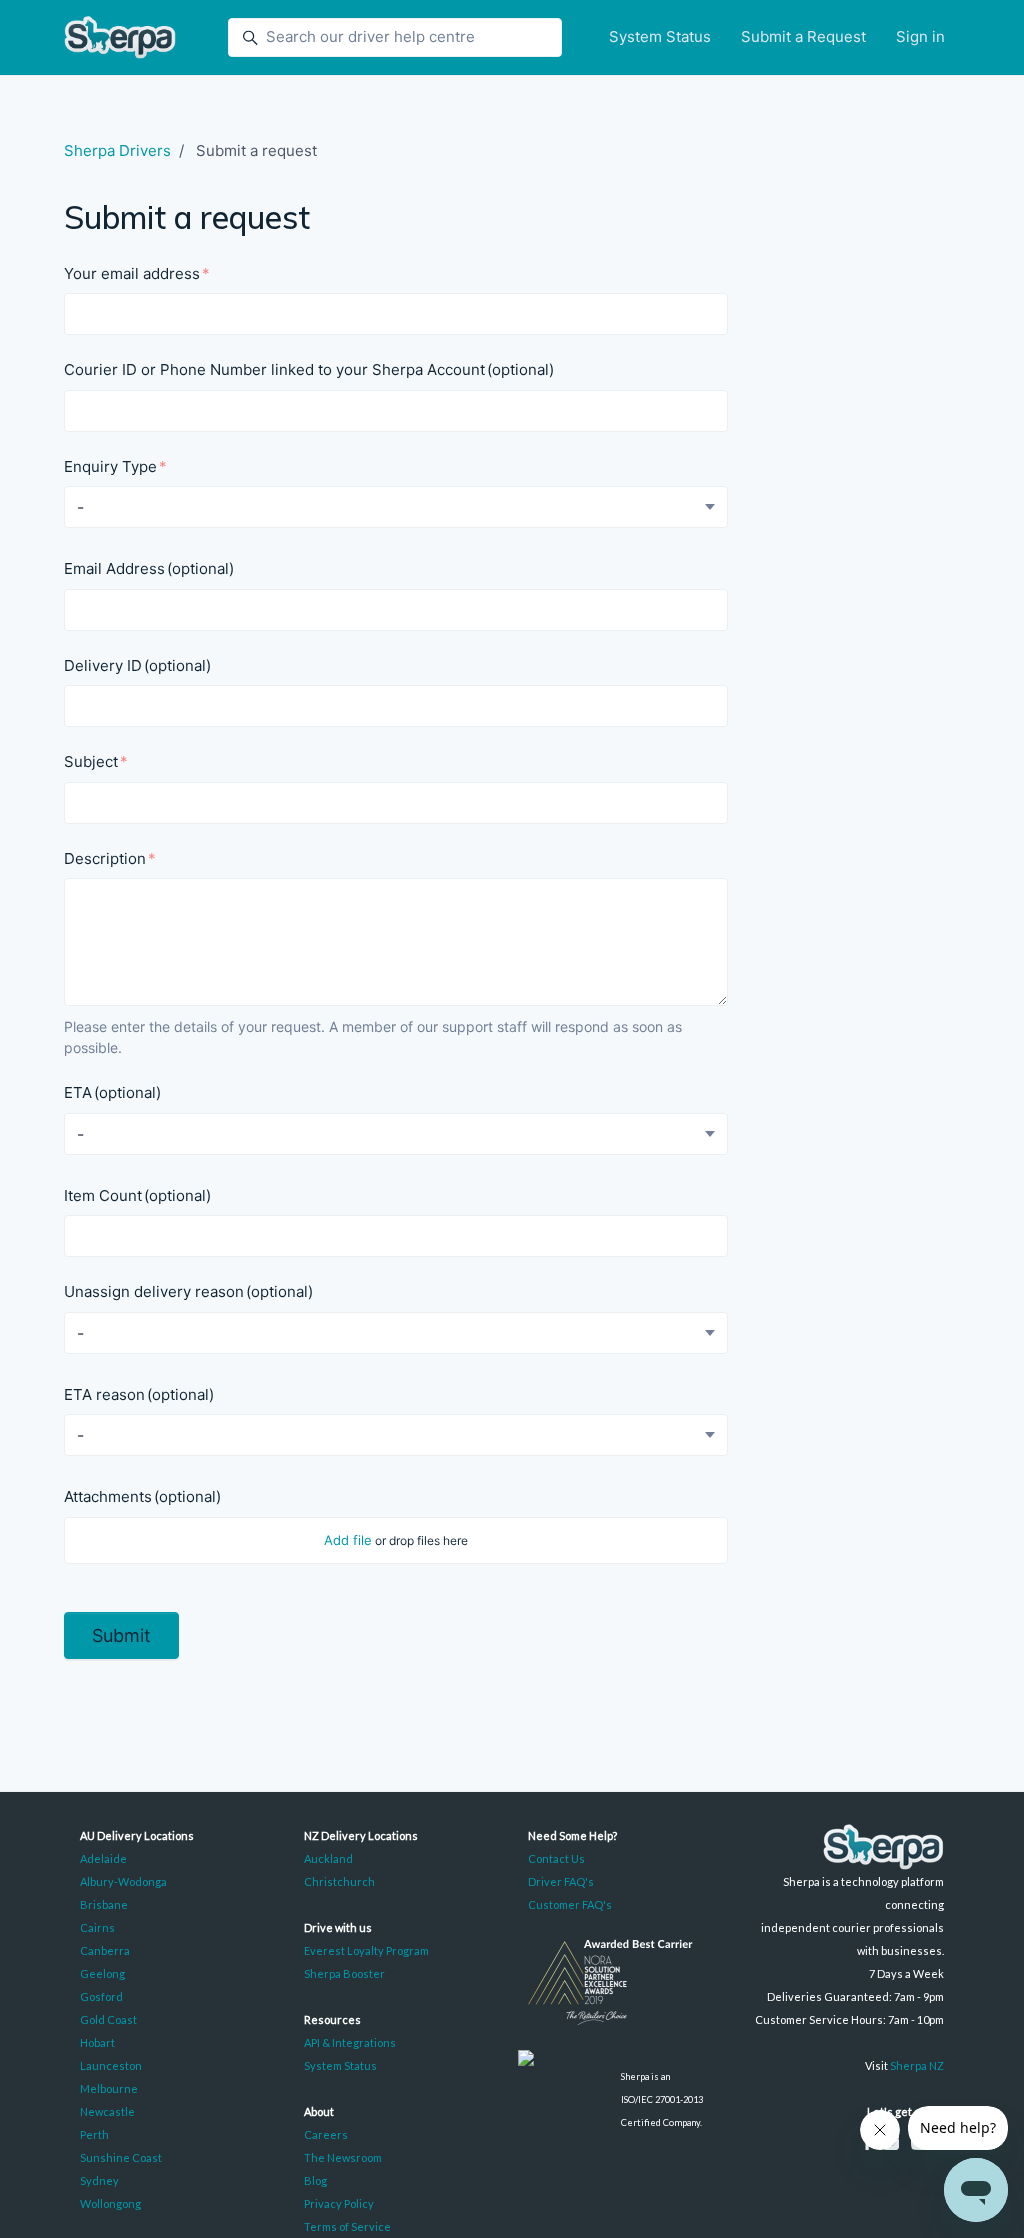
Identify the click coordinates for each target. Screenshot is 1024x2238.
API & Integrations (350, 2042)
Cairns (97, 1927)
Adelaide (103, 1858)
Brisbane (104, 1904)
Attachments (142, 1496)
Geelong (102, 1973)
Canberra (105, 1950)
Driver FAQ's (561, 1881)
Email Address (149, 568)
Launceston (111, 2065)
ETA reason (139, 1394)
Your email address (132, 273)
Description (105, 858)
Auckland (328, 1858)
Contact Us (556, 1858)
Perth (94, 2134)
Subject (91, 761)
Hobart (97, 2042)
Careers (326, 2134)
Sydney (99, 2180)
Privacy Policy (339, 2203)
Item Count (137, 1195)
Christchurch (339, 1881)
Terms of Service (347, 2226)
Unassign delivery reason (188, 1291)
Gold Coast (108, 2019)
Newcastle (107, 2111)
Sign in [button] (920, 36)
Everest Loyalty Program (366, 1950)
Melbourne (109, 2088)
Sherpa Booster (344, 1973)
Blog (315, 2180)
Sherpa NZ (917, 2065)
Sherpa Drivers (117, 150)
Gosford (101, 1996)
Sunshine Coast (121, 2157)
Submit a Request (803, 36)
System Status (660, 36)
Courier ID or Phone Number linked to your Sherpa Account (309, 369)
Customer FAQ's (570, 1904)
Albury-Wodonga (123, 1881)
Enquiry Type (110, 466)
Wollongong (110, 2203)
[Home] (120, 37)
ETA (112, 1092)
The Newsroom (343, 2157)
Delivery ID (137, 665)
